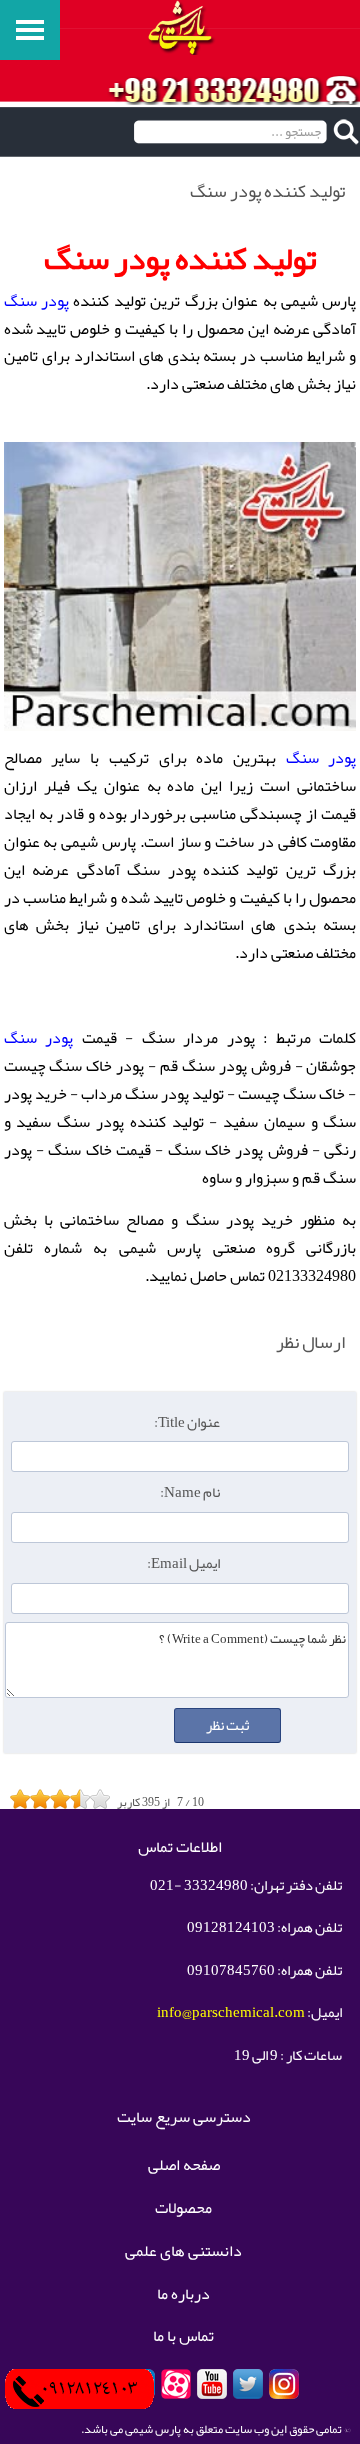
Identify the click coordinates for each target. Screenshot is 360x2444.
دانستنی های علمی (183, 2252)
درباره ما (183, 2295)
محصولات (183, 2209)
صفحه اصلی (184, 2166)
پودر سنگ (36, 301)
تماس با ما (183, 2337)
